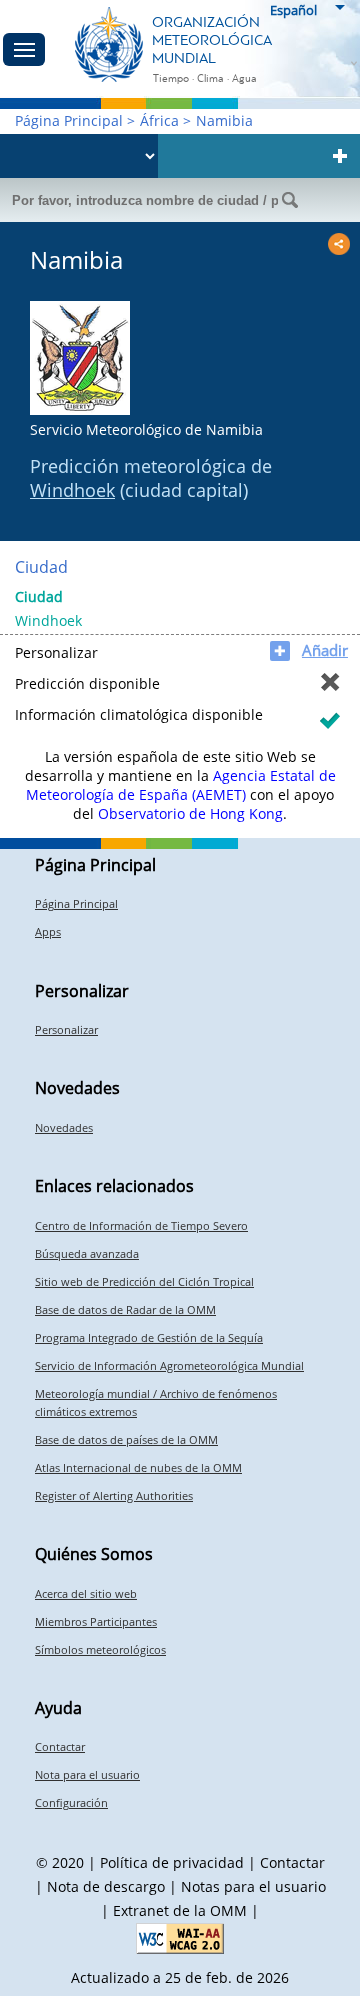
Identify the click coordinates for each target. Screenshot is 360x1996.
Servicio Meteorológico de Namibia (146, 429)
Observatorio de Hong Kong (190, 813)
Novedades (64, 1127)
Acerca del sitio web (86, 1593)
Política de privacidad (172, 1862)
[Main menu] (24, 49)
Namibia (224, 120)
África (159, 120)
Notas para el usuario (253, 1886)
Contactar (60, 1746)
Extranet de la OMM (180, 1910)
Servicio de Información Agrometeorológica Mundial (169, 1365)
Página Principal (69, 120)
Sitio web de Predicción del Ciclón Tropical (144, 1281)
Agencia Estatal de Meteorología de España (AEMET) (181, 785)
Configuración (71, 1802)
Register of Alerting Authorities (114, 1495)
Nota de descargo (106, 1886)
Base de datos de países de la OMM (126, 1439)
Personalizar (66, 1029)
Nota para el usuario (87, 1774)
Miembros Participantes (96, 1621)
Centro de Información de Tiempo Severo (141, 1225)
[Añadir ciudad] (340, 156)
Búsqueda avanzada (87, 1253)
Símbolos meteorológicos (100, 1649)
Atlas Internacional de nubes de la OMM (138, 1467)
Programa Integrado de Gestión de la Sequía (149, 1337)
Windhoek (72, 490)
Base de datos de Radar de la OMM (125, 1309)
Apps (48, 931)
